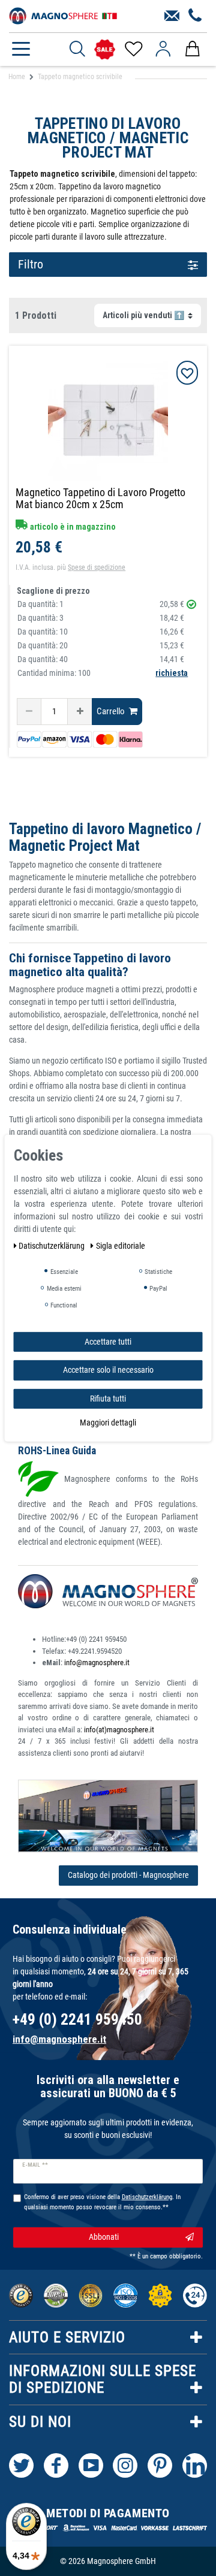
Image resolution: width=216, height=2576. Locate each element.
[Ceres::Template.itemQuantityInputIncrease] (80, 712)
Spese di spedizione (97, 567)
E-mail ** (35, 2165)
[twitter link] (21, 2465)
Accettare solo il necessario (108, 1370)
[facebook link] (56, 2465)
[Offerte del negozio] (105, 49)
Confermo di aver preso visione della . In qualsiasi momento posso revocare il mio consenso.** (102, 2202)
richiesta (172, 673)
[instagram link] (125, 2465)
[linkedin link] (195, 2465)
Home (17, 77)
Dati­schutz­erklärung (52, 1245)
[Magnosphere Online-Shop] (63, 15)
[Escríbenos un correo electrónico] (172, 16)
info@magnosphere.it (97, 1663)
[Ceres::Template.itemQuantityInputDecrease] (29, 712)
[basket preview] (192, 49)
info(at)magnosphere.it (119, 1730)
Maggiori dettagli (108, 1423)
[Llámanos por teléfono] (195, 16)
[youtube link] (91, 2465)
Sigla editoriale (121, 1245)
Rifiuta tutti (108, 1398)
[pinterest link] (160, 2465)
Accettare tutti (108, 1341)
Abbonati (104, 2237)
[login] (163, 49)
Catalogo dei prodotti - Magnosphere (128, 1875)
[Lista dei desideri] (133, 49)
